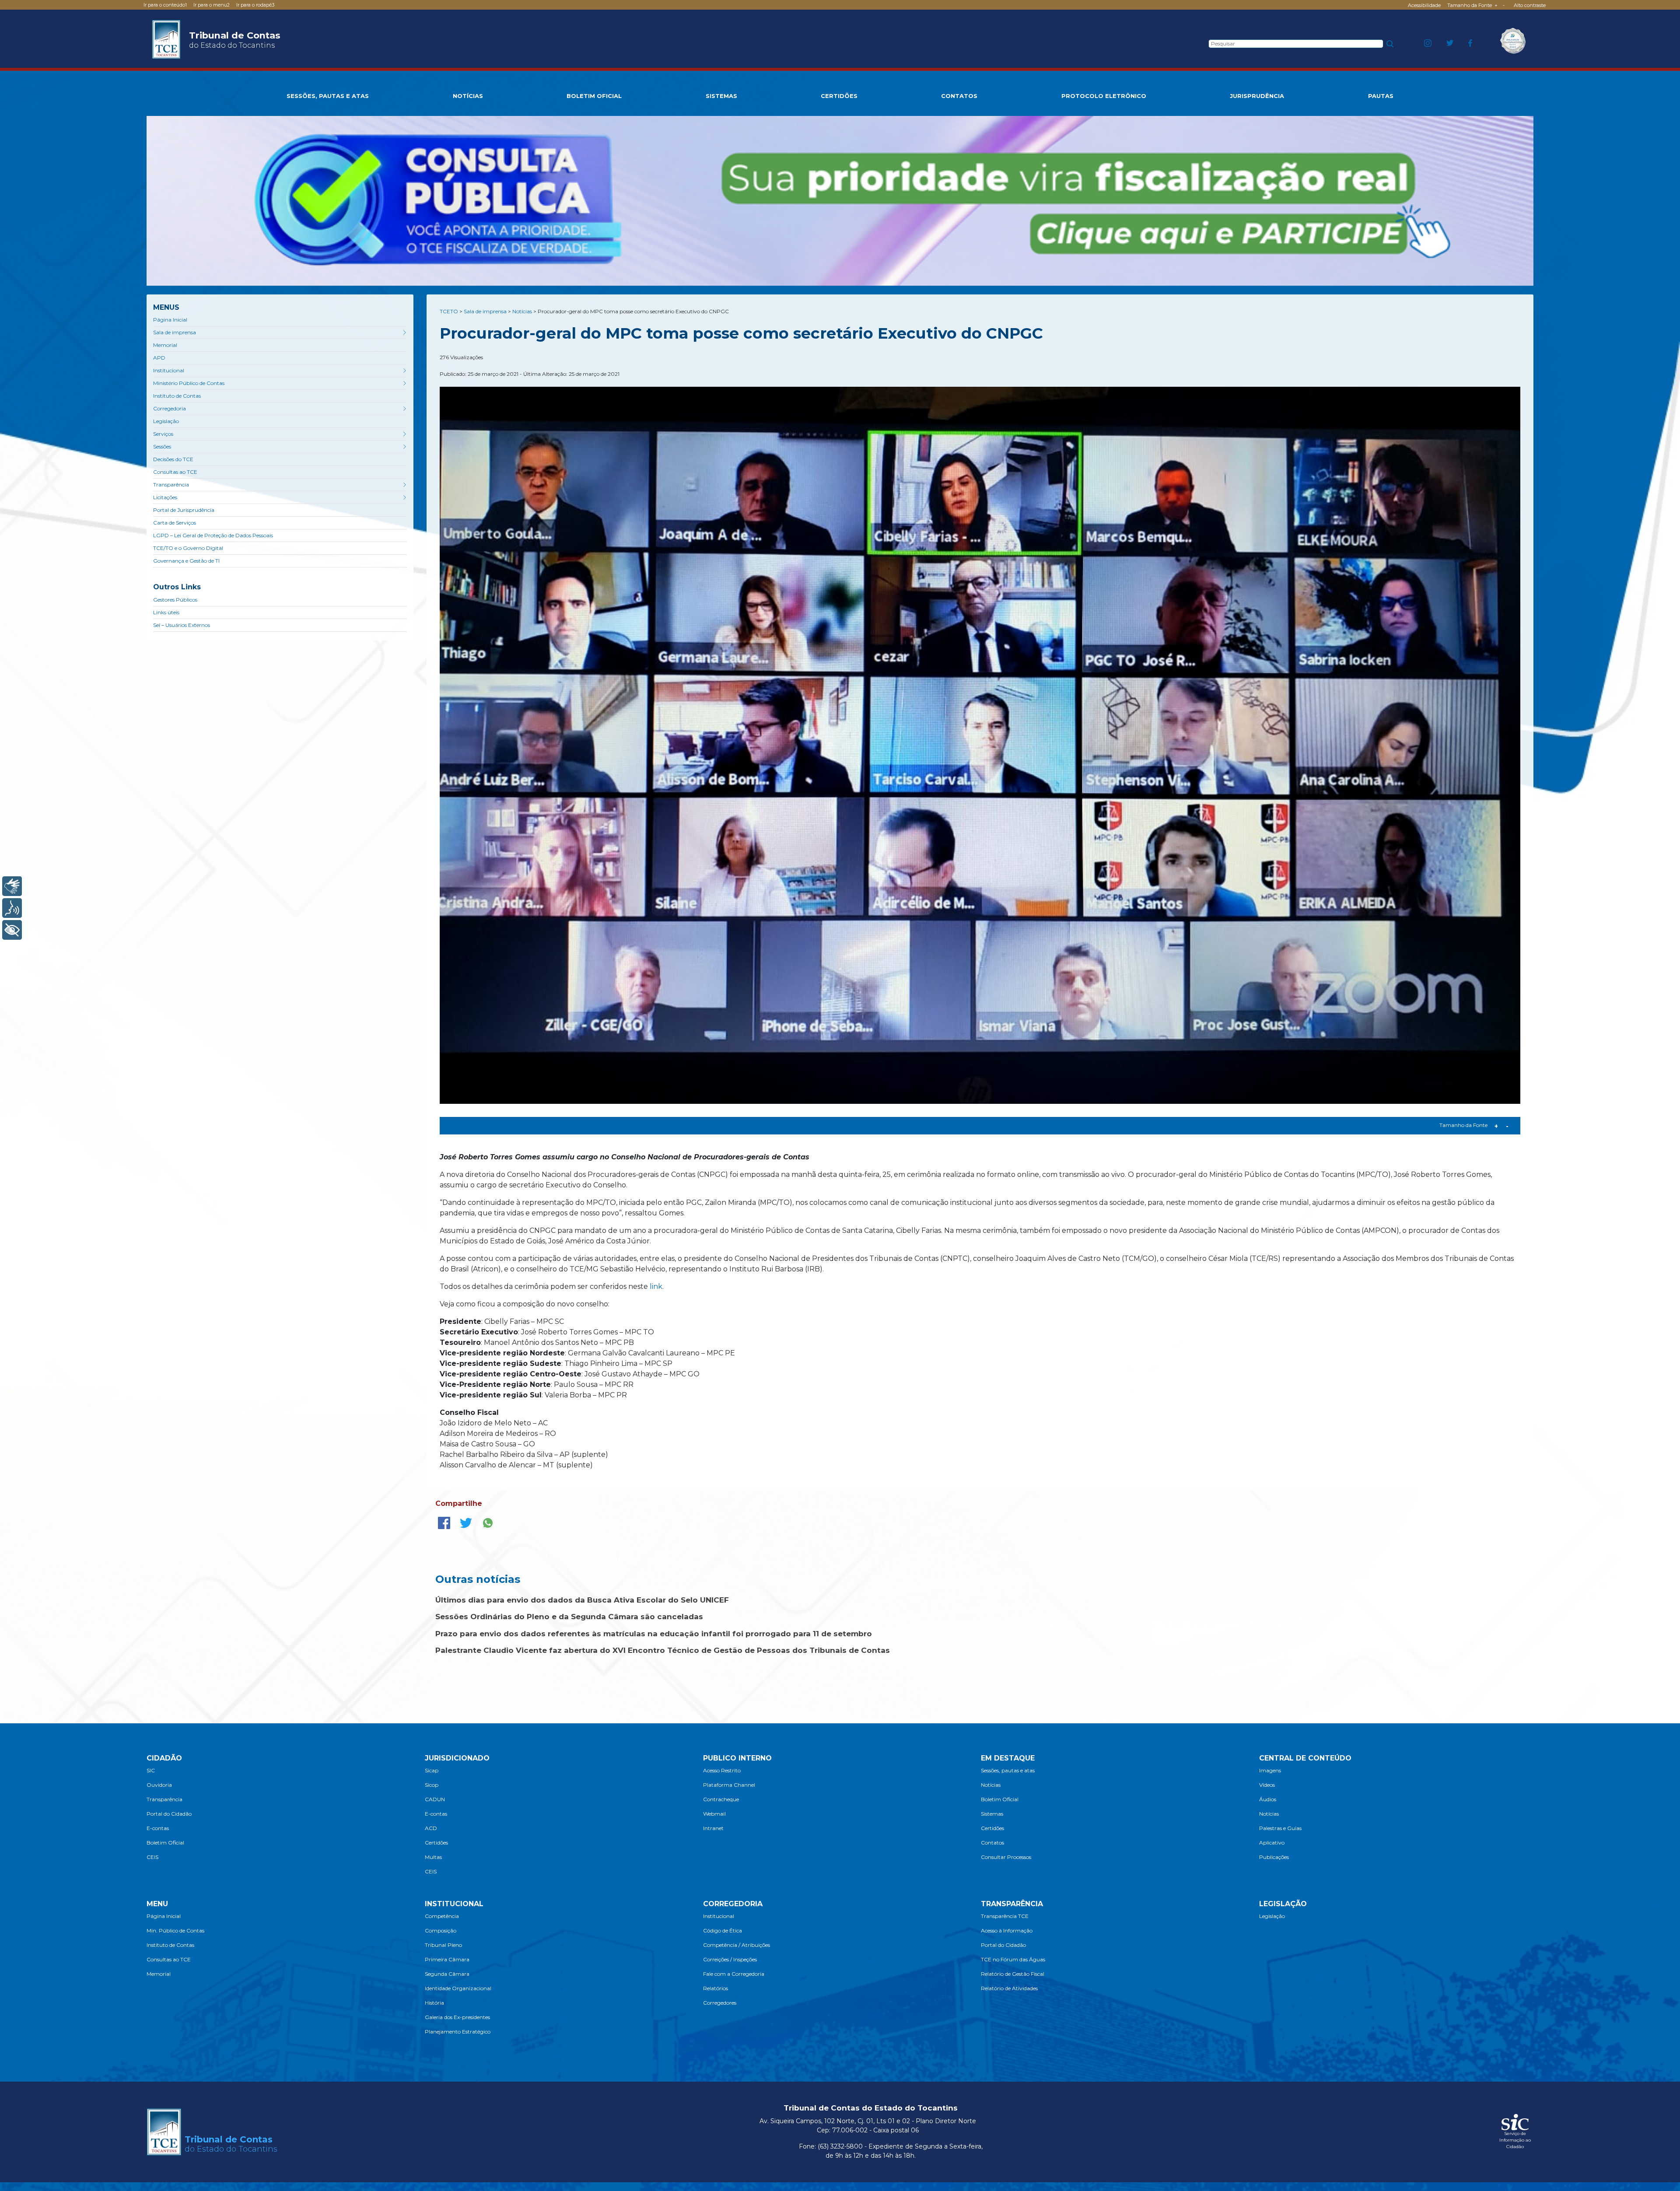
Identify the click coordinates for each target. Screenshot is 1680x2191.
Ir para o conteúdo (165, 5)
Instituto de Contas (177, 396)
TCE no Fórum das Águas (1013, 1959)
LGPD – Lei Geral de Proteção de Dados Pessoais (213, 535)
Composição (441, 1930)
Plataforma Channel (729, 1785)
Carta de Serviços (175, 523)
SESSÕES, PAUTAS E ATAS (328, 96)
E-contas (158, 1828)
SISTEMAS (721, 96)
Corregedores (720, 2003)
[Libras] (12, 886)
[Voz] (12, 908)
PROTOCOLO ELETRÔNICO (1104, 96)
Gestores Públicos (175, 600)
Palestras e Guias (1280, 1828)
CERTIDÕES (839, 96)
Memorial (165, 345)
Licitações (165, 497)
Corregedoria (170, 408)
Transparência (171, 485)
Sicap (432, 1770)
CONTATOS (959, 96)
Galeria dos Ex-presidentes (457, 2017)
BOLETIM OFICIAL (594, 96)
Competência (442, 1916)
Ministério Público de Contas (189, 383)
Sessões (162, 446)
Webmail (714, 1814)
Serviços (163, 434)
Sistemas (992, 1814)
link (656, 1286)
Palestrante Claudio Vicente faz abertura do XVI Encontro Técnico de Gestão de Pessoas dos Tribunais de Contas (663, 1650)
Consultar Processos (1006, 1857)
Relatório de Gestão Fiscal (1013, 1974)
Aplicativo (1272, 1843)
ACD (431, 1828)
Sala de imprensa (175, 332)
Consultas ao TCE (175, 472)
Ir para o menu (212, 5)
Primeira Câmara (447, 1959)
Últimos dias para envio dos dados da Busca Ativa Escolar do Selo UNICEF (582, 1600)
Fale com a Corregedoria (734, 1974)
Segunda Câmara (447, 1974)
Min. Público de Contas (175, 1930)
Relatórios (716, 1988)
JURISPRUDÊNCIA (1257, 96)
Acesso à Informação (1007, 1930)
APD (159, 358)
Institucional (169, 370)
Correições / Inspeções (730, 1959)
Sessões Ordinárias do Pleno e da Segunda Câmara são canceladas (569, 1617)
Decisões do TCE (173, 459)
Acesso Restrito (722, 1770)
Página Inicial (170, 320)
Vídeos (1267, 1785)
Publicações (1274, 1857)
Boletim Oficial (165, 1843)
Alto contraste (1530, 5)
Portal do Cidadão (169, 1814)
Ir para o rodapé (255, 5)
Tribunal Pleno (443, 1945)
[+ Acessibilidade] (12, 930)
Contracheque (721, 1799)
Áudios (1268, 1799)
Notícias (991, 1785)
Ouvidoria (159, 1785)
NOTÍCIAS (468, 96)
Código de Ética (723, 1930)
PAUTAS (1381, 96)
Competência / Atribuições (737, 1945)
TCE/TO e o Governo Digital (188, 548)
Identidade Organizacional (458, 1988)
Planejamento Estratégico (458, 2032)
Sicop (432, 1785)
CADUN (435, 1799)
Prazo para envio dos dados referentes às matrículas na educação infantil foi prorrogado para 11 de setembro (654, 1634)
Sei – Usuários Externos (182, 625)
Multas (433, 1857)
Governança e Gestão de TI (186, 561)
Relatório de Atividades (1009, 1988)
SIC (151, 1770)
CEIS (152, 1857)
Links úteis (166, 612)
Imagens (1270, 1770)
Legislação (166, 421)
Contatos (992, 1843)
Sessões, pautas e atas (1008, 1770)
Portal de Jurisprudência (184, 510)
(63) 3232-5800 (840, 2146)
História (434, 2003)
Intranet (713, 1828)
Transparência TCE (1005, 1916)
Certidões (436, 1843)
